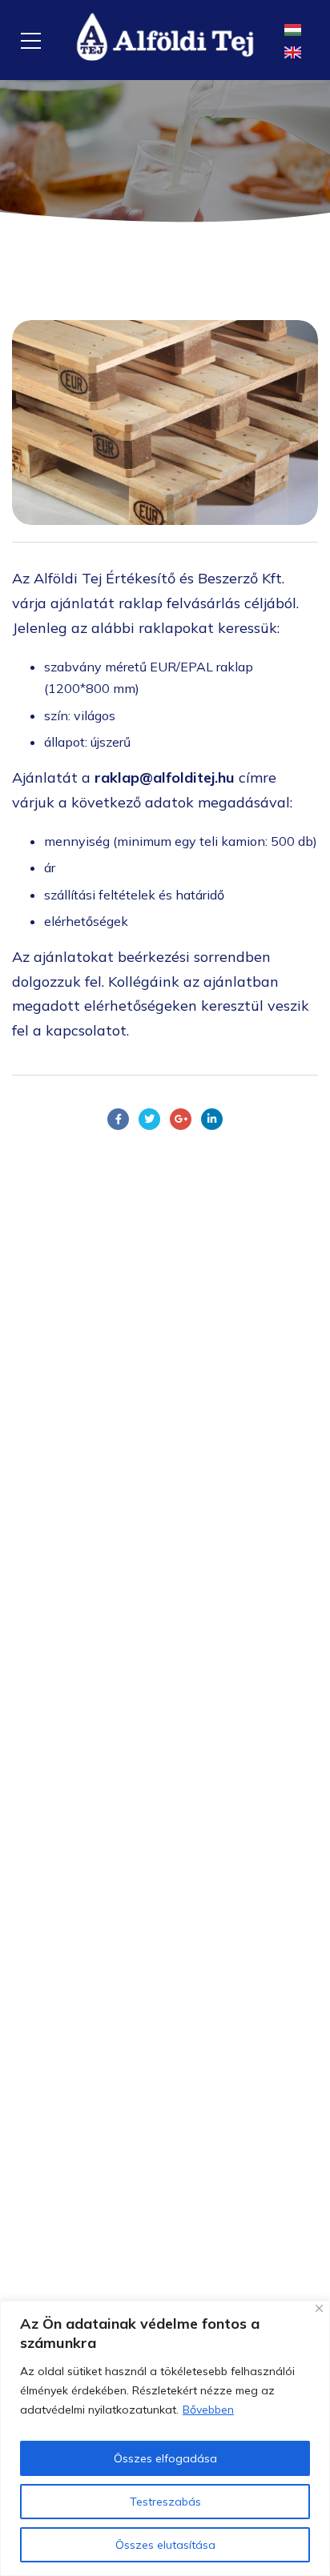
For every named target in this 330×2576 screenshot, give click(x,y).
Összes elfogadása (165, 2458)
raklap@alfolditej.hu (165, 777)
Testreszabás (165, 2502)
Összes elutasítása (165, 2545)
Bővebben (208, 2410)
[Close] (319, 2308)
